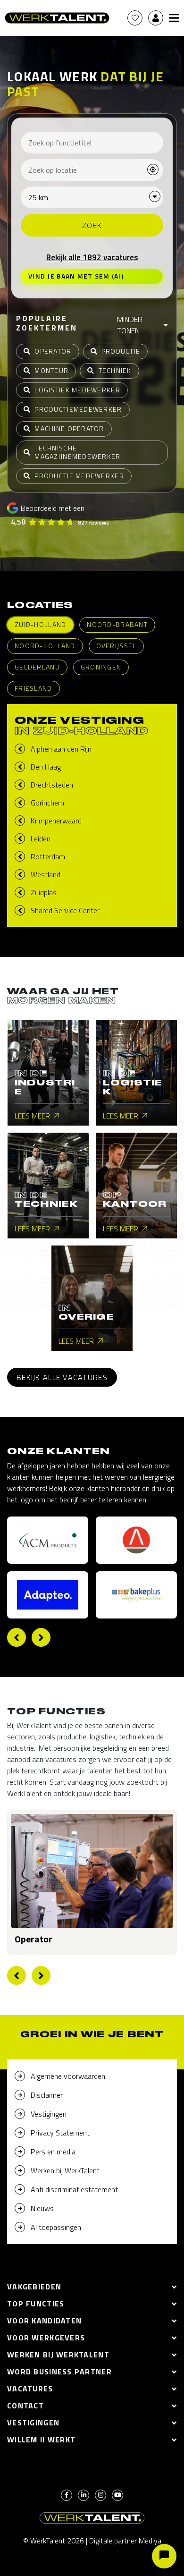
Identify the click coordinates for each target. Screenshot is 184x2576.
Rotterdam (48, 856)
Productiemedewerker (78, 409)
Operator (53, 351)
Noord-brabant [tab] (117, 624)
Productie (121, 351)
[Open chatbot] (164, 2556)
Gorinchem (47, 803)
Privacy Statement (60, 2133)
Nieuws (42, 2208)
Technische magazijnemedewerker (77, 452)
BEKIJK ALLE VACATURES (62, 1377)
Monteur (51, 370)
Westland (46, 874)
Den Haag (46, 767)
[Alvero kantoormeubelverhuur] (136, 1540)
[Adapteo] (48, 1595)
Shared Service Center (65, 910)
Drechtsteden (52, 785)
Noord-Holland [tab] (45, 646)
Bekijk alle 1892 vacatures (92, 257)
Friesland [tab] (33, 688)
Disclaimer (47, 2095)
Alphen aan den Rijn (61, 749)
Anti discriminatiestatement (74, 2189)
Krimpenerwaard (56, 821)
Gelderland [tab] (37, 667)
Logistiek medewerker (77, 390)
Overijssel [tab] (117, 646)
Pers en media (53, 2152)
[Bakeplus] (136, 1595)
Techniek (115, 370)
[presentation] (17, 1637)
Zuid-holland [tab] (40, 624)
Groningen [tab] (101, 667)
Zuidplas (44, 892)
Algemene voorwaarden (68, 2076)
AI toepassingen (56, 2227)
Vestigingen (49, 2114)
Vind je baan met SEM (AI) (76, 276)
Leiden (41, 839)
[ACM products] (48, 1540)
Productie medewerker (79, 476)
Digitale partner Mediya (125, 2541)
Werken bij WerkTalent (65, 2170)
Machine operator (69, 428)
